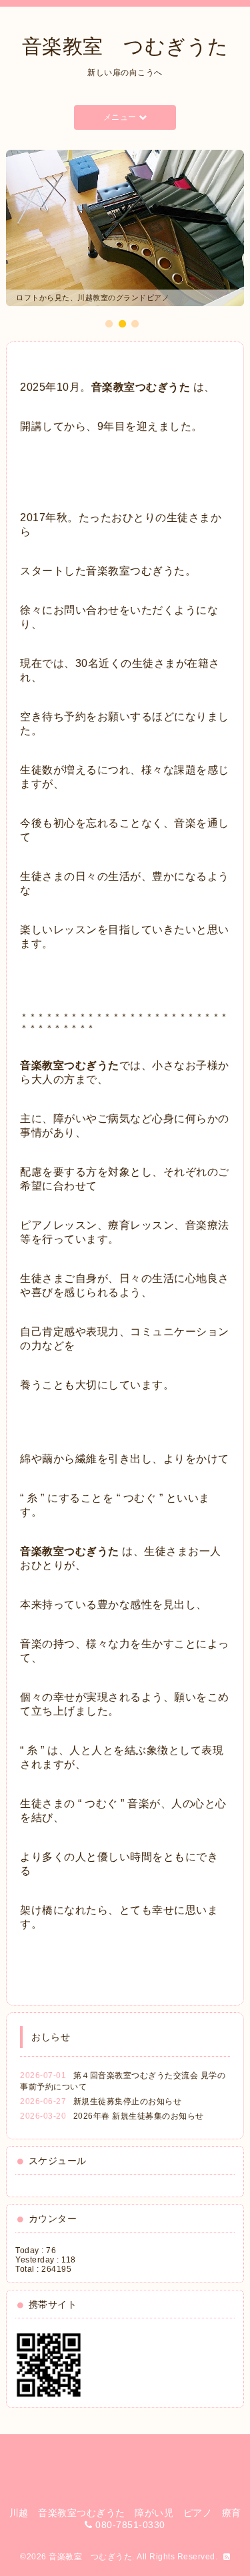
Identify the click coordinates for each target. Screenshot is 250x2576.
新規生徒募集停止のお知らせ (128, 2101)
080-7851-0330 (130, 2524)
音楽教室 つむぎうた (125, 46)
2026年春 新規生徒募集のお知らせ (139, 2115)
